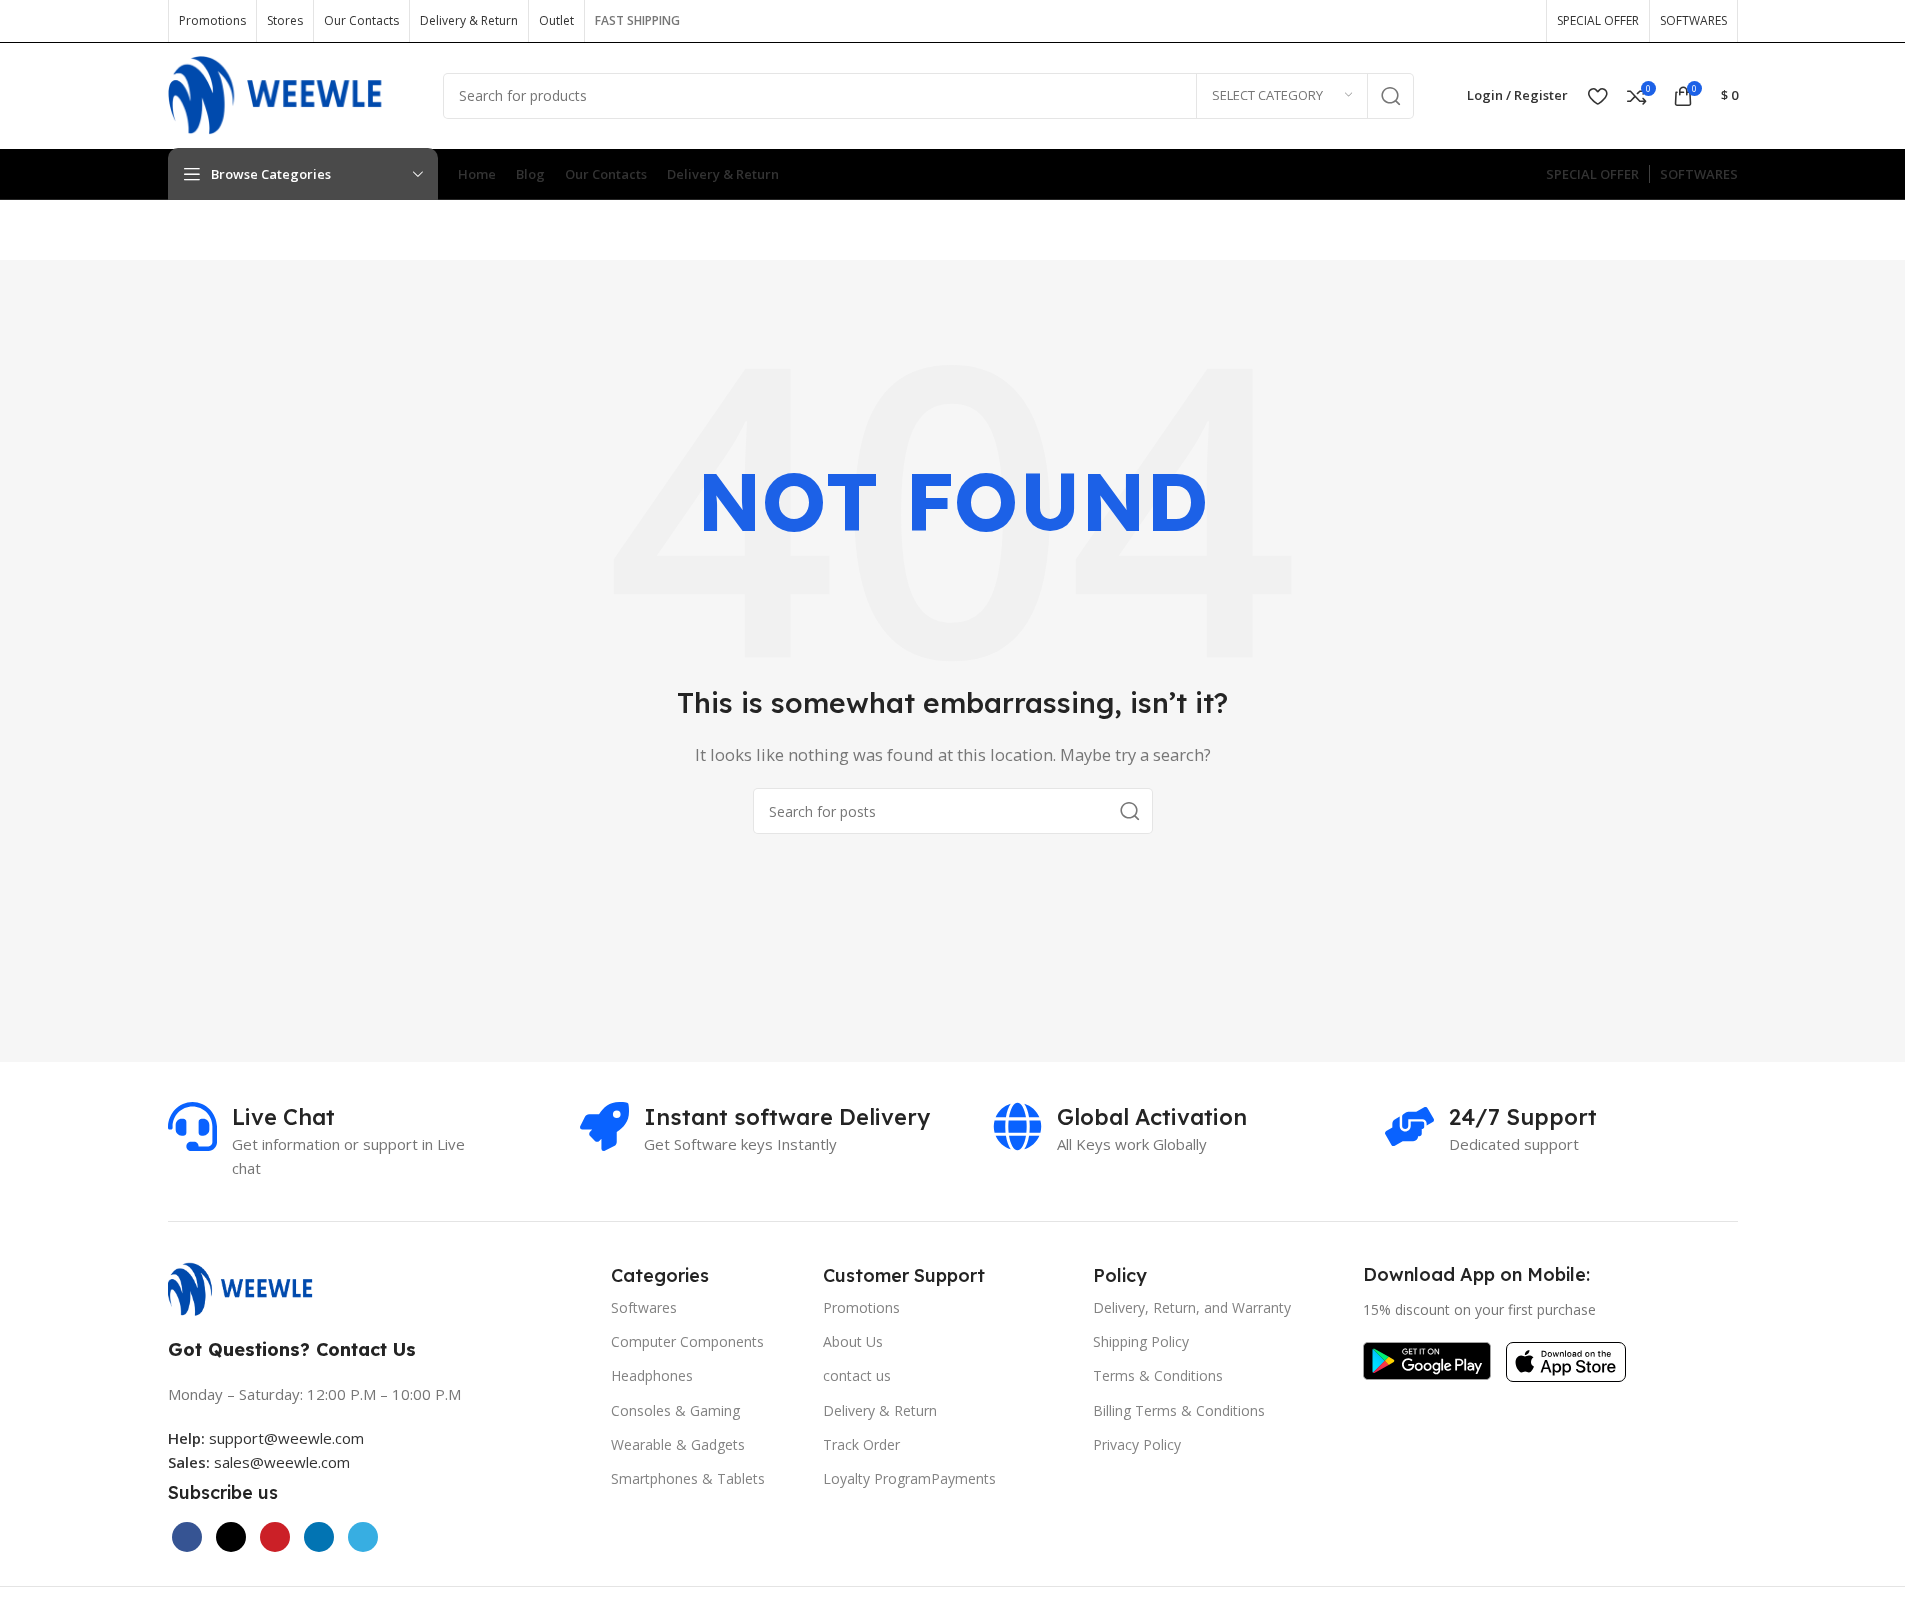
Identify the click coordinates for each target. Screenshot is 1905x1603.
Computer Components (687, 1341)
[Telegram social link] (363, 1537)
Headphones (652, 1375)
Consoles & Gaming (675, 1410)
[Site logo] (290, 94)
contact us (857, 1375)
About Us (853, 1341)
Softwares (644, 1307)
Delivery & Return (880, 1410)
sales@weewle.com (282, 1462)
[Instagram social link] (1456, 20)
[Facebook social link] (1392, 20)
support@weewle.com (266, 1438)
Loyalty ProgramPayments (909, 1478)
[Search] (1391, 96)
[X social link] (1424, 20)
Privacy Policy (1137, 1444)
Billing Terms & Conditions (1179, 1410)
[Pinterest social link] (1520, 20)
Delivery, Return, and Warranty (1192, 1307)
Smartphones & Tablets (688, 1478)
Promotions (861, 1307)
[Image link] (250, 1288)
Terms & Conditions (1158, 1375)
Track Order (861, 1444)
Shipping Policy (1141, 1341)
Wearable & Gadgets (678, 1444)
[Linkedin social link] (319, 1537)
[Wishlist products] (1597, 96)
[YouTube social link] (1488, 20)
